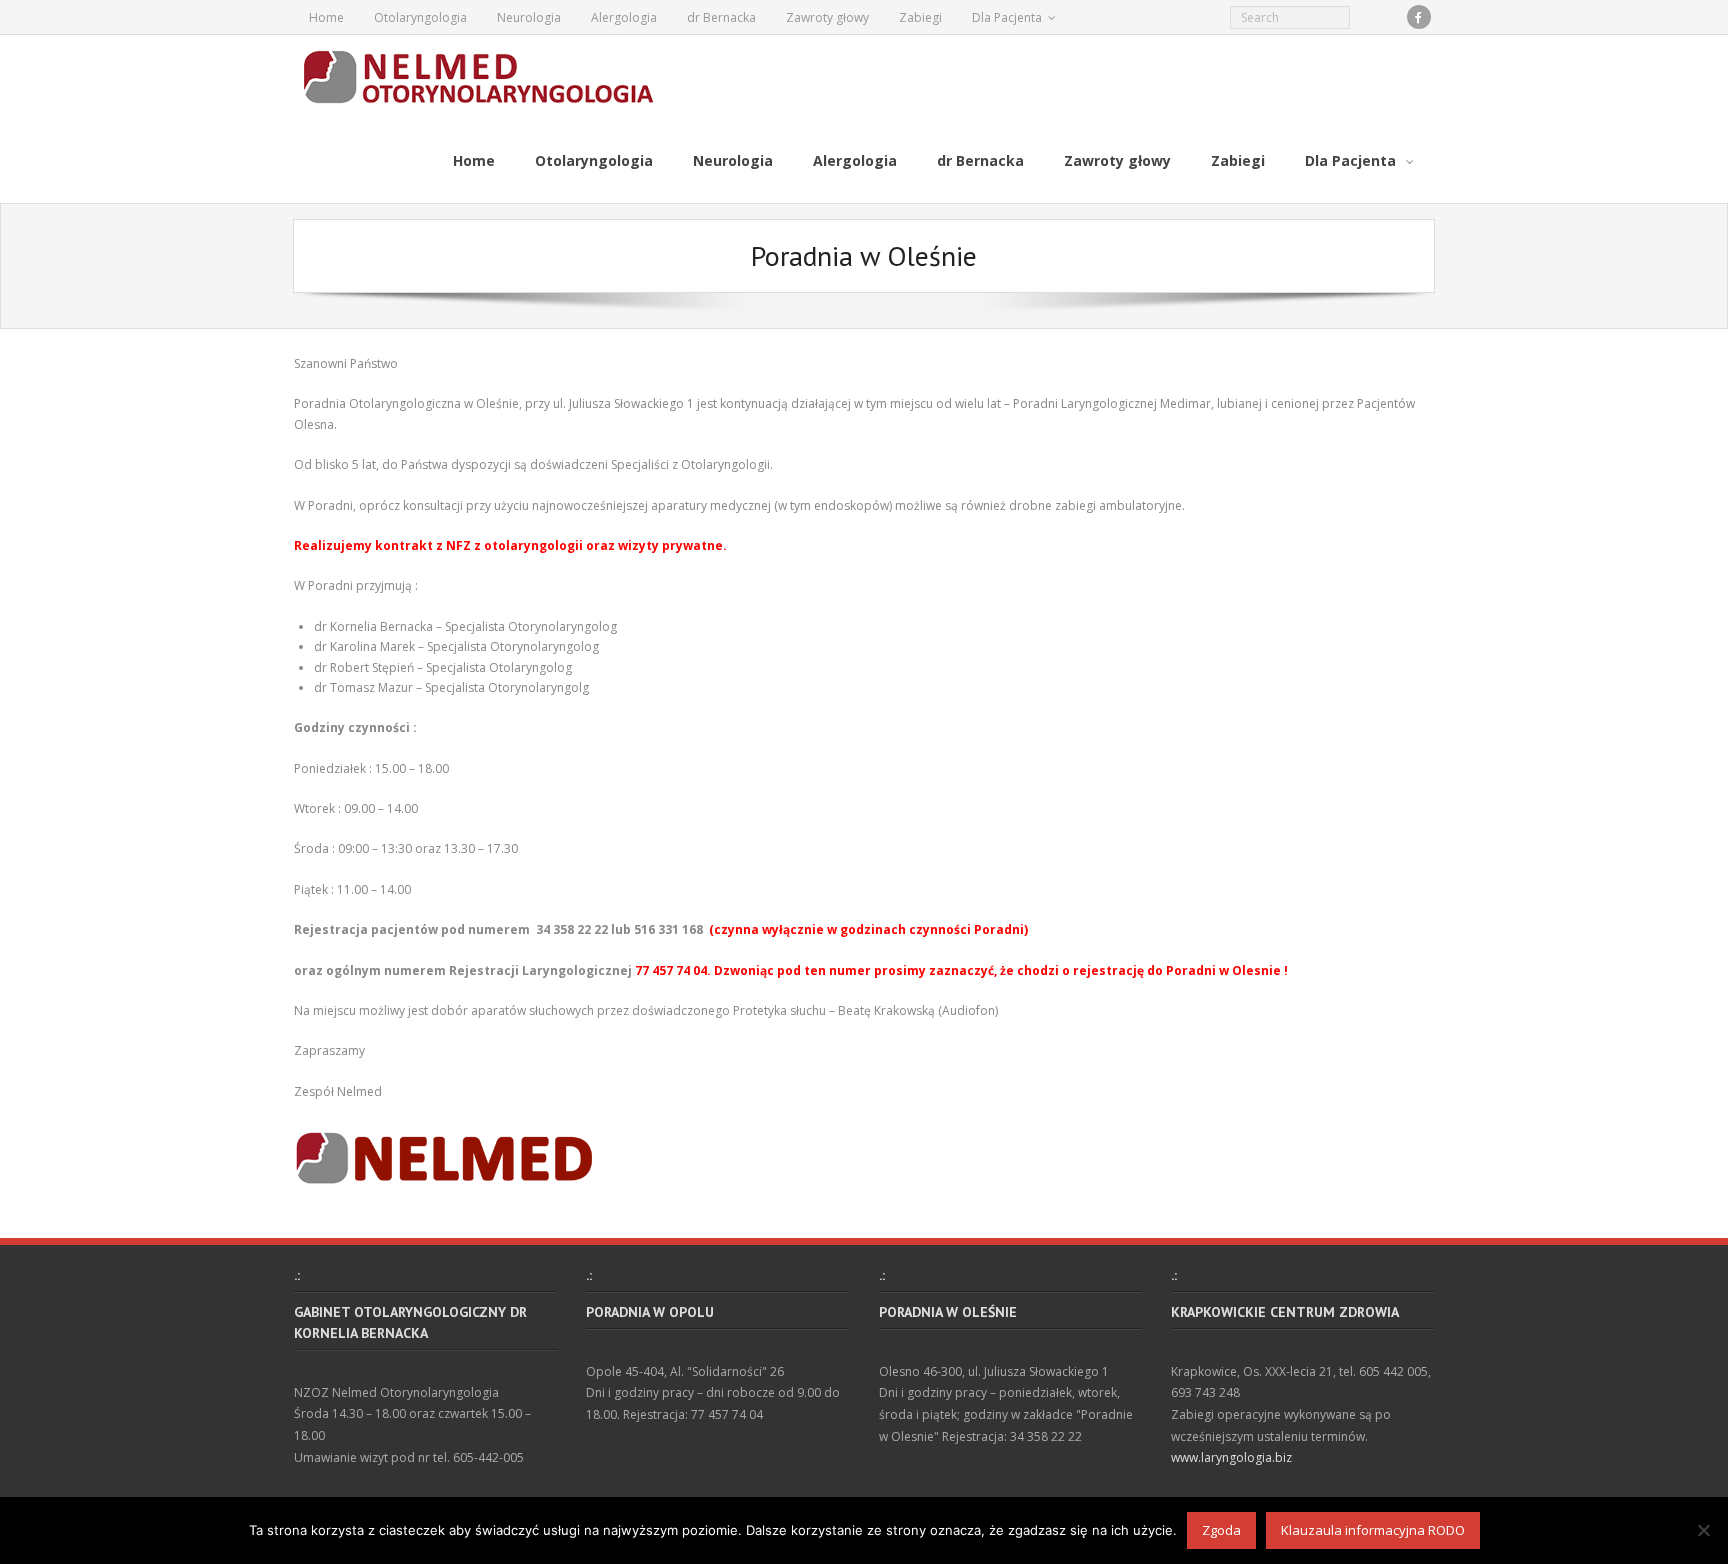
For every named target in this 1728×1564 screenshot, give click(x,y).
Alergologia (624, 17)
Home (326, 17)
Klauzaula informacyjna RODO (1373, 1530)
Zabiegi (920, 17)
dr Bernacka (721, 17)
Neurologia (529, 17)
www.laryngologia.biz (1231, 1457)
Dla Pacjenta (1007, 17)
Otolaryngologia (420, 17)
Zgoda (1221, 1530)
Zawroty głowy (827, 17)
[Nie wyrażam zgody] (1703, 1530)
